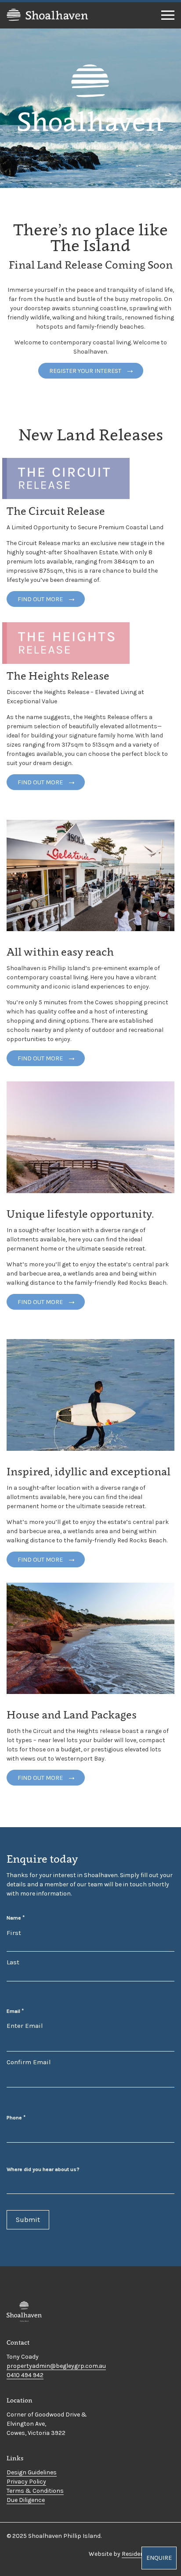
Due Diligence (26, 2500)
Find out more (40, 599)
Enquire (159, 2558)
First (14, 1933)
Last (13, 1962)
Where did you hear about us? (43, 2169)
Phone (16, 2117)
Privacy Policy (26, 2482)
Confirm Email (29, 2062)
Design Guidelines (32, 2472)
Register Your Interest (85, 371)
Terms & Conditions (35, 2491)
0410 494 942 (25, 2375)
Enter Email (25, 2026)
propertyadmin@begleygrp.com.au (56, 2366)
